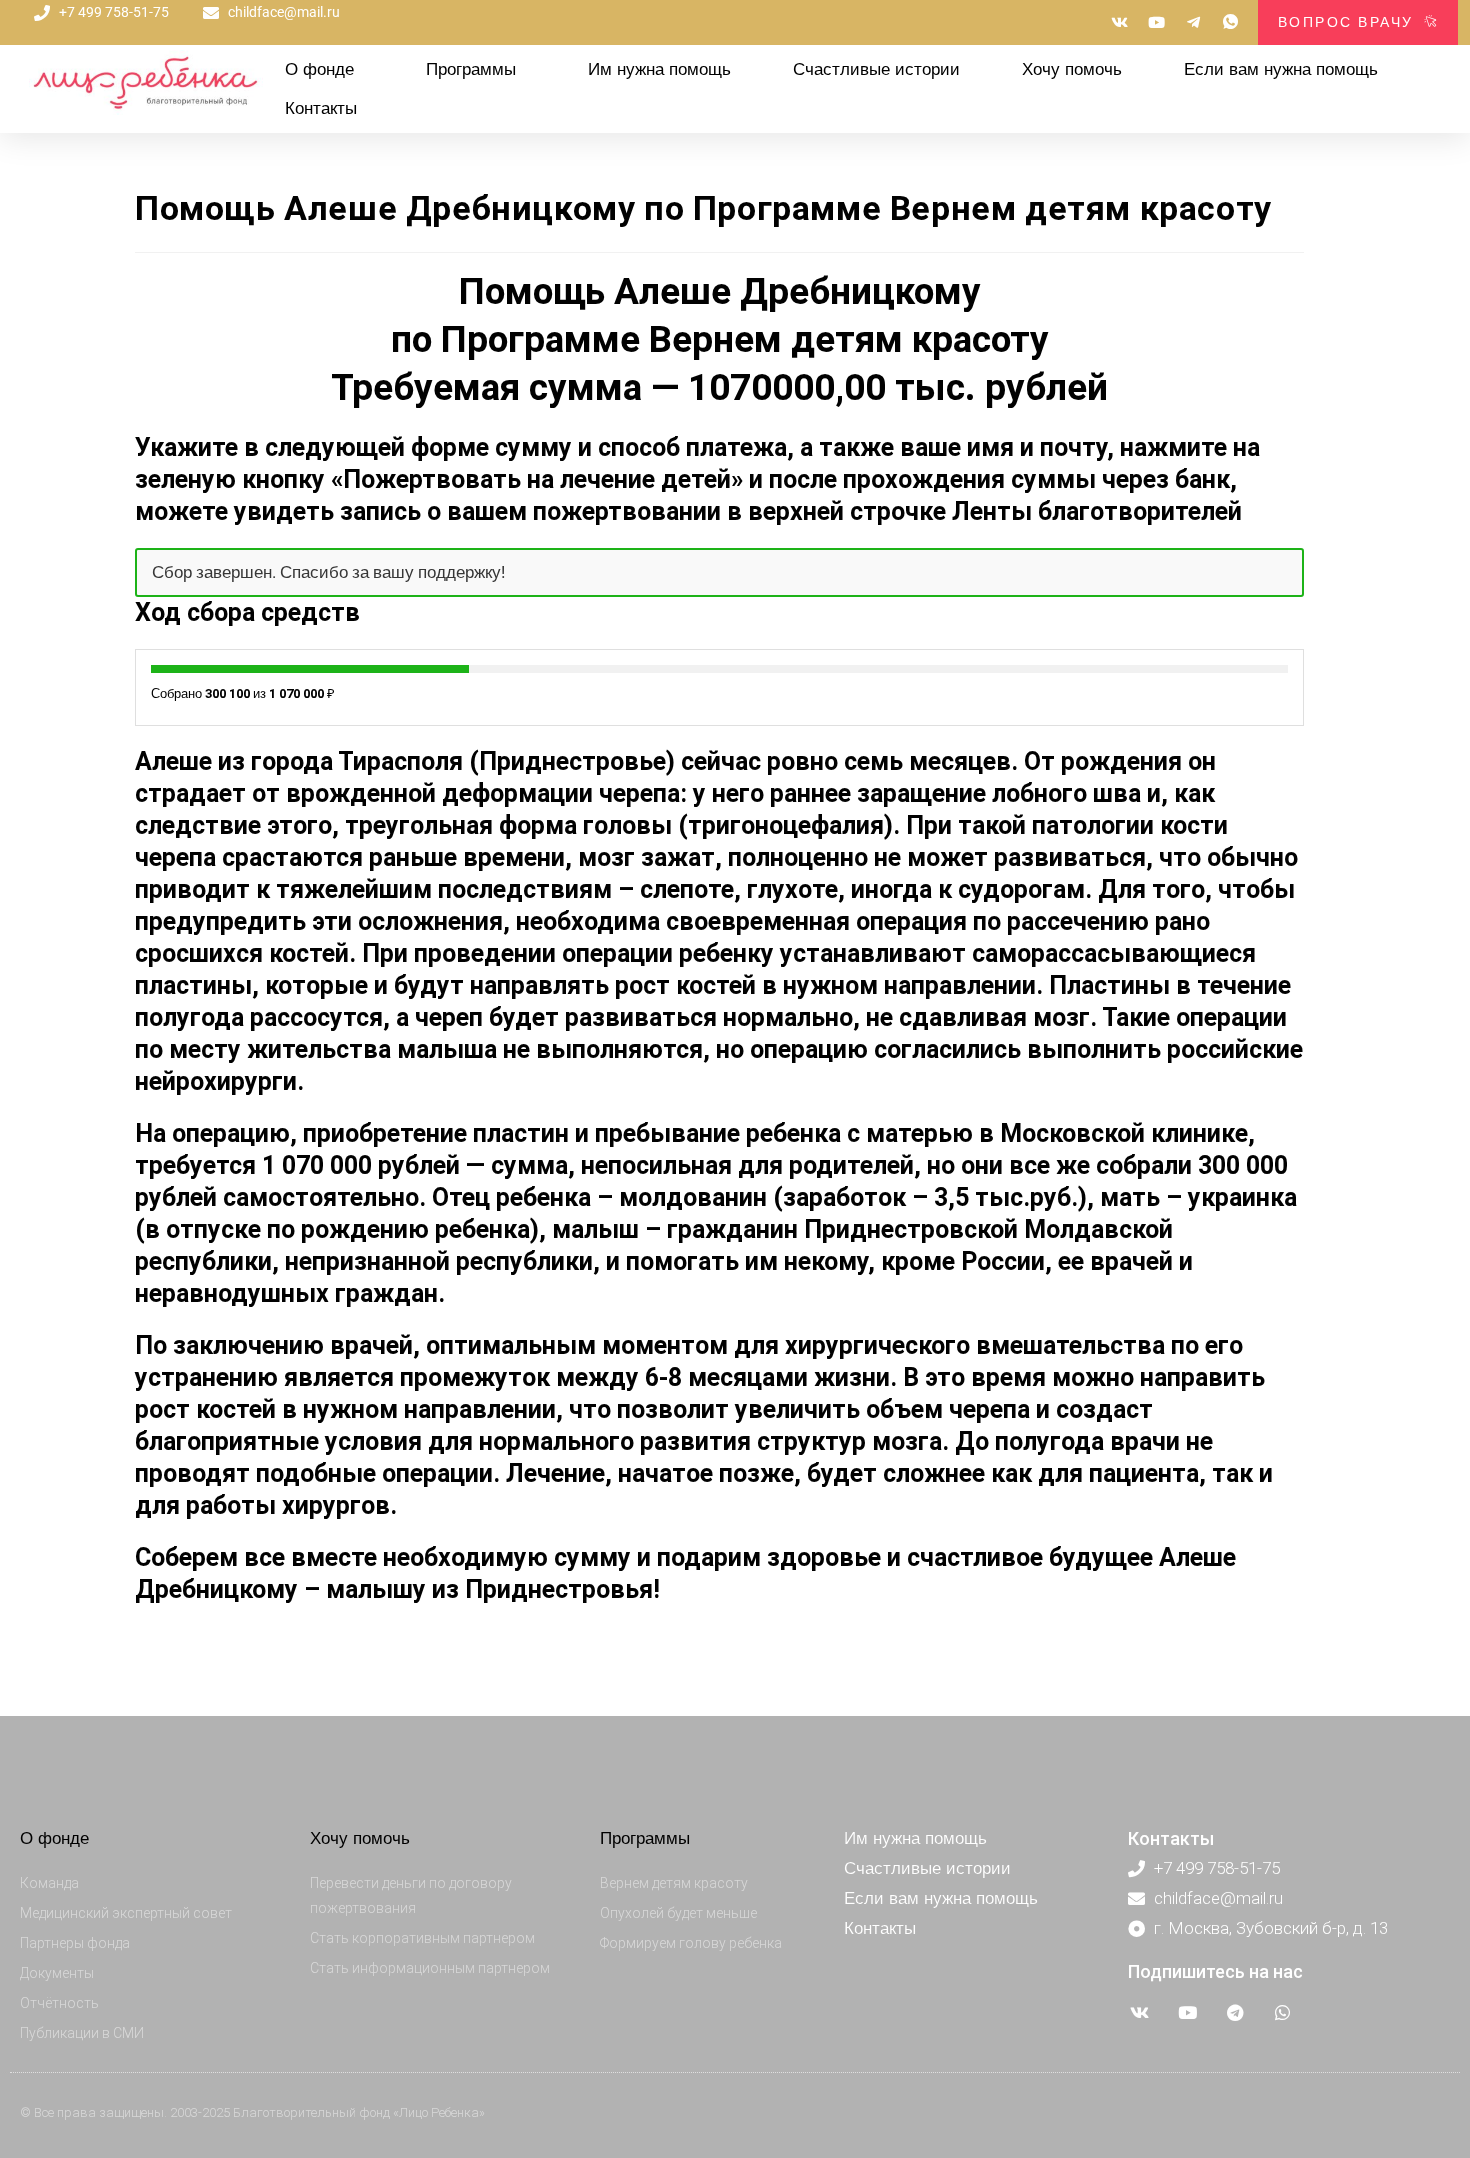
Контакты (321, 108)
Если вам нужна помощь (1281, 69)
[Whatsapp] (1283, 2013)
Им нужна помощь (659, 69)
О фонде (319, 69)
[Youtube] (1188, 2013)
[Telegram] (1235, 2013)
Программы (471, 69)
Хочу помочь (1072, 69)
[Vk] (1140, 2013)
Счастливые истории (876, 69)
